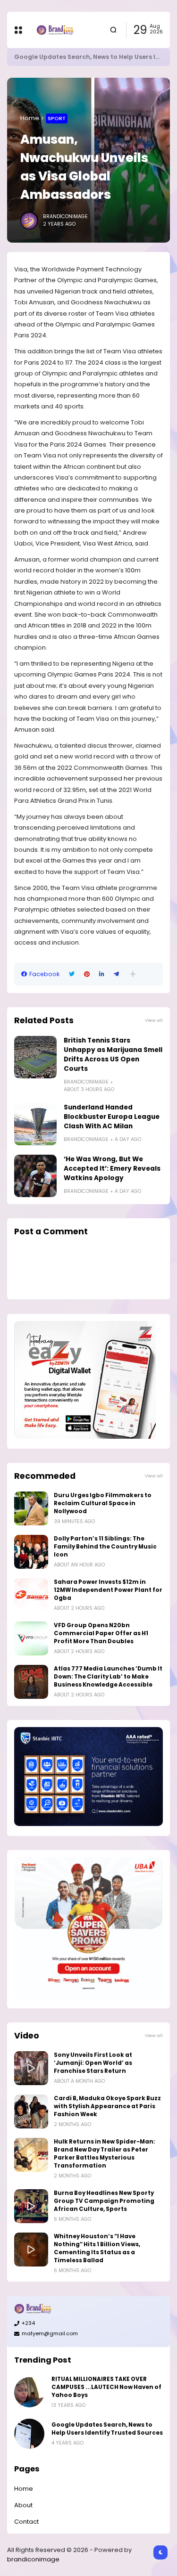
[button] (133, 974)
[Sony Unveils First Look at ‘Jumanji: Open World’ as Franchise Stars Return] (31, 2068)
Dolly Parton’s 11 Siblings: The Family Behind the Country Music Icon (105, 1547)
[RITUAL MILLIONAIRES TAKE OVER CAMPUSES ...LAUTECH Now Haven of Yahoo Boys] (29, 2392)
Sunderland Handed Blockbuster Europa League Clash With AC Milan (112, 1117)
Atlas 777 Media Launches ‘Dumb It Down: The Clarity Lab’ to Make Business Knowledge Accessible (108, 1677)
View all (154, 1020)
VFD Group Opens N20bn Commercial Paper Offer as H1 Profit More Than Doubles (101, 1633)
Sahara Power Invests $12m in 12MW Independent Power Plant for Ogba (108, 1590)
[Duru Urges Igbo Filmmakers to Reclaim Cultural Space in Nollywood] (31, 1508)
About (23, 2505)
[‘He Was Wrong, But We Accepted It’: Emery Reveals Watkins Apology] (35, 1176)
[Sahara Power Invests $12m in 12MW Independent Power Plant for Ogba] (31, 1595)
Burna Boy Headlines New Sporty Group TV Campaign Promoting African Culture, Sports (104, 2201)
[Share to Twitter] (72, 974)
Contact (26, 2522)
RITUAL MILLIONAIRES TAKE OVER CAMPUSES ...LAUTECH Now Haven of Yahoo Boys (106, 2387)
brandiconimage (33, 2559)
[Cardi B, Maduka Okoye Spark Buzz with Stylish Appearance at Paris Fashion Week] (31, 2111)
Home (30, 118)
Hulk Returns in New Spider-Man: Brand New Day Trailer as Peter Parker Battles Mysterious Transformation (105, 2154)
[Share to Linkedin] (102, 974)
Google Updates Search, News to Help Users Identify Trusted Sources (107, 2429)
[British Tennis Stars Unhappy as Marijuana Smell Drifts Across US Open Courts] (35, 1057)
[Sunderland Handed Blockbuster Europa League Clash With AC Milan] (35, 1124)
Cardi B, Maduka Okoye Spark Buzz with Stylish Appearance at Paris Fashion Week (107, 2106)
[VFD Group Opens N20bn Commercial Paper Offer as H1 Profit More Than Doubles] (31, 1639)
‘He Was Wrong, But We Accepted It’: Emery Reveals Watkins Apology (112, 1169)
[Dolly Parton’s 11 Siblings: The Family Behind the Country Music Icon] (31, 1552)
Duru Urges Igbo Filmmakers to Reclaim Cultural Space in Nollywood (103, 1503)
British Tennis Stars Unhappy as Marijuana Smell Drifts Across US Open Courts (113, 1055)
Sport (57, 118)
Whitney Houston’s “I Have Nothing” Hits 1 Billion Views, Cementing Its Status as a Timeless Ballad (97, 2248)
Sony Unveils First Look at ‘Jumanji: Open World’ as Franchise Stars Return (93, 2063)
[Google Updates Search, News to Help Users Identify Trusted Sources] (29, 2434)
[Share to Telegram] (116, 974)
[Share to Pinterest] (87, 974)
